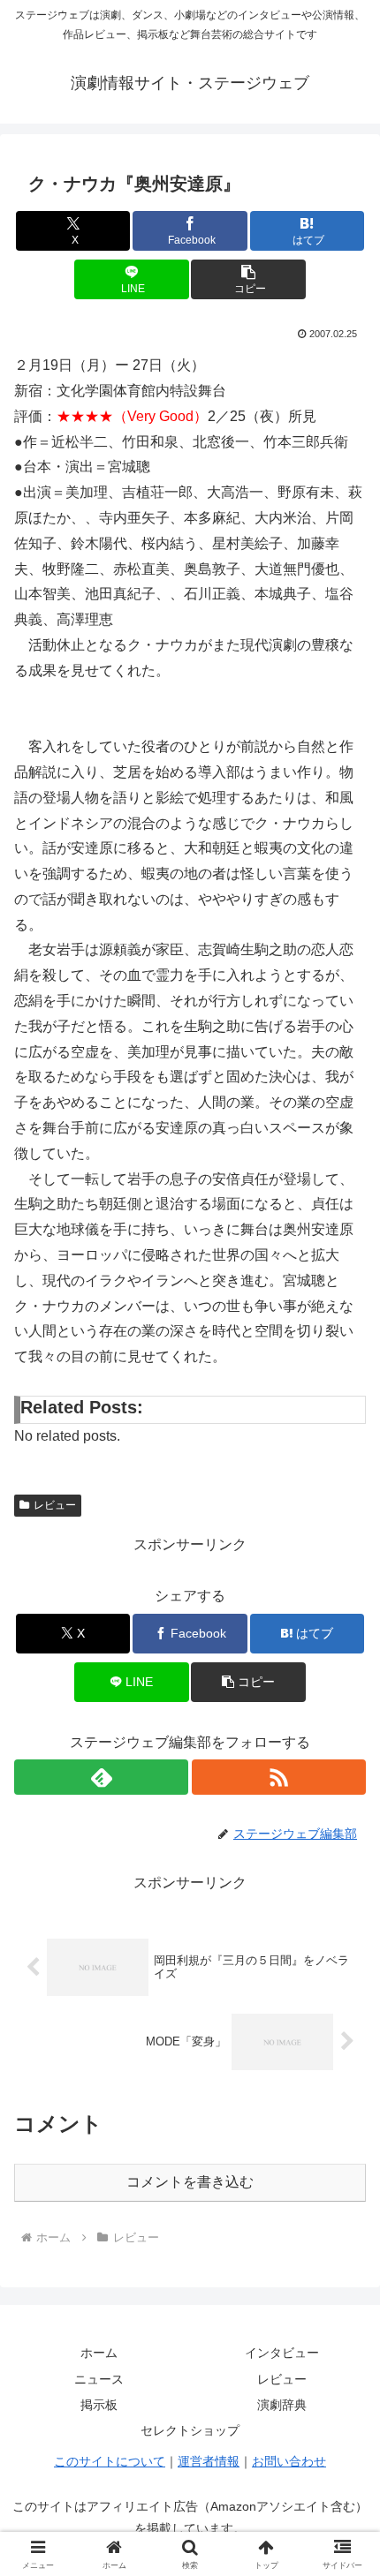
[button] (248, 279)
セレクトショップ (190, 2430)
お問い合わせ (289, 2461)
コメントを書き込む (190, 2182)
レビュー (55, 1505)
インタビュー (282, 2353)
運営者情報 (209, 2461)
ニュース (99, 2379)
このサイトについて (110, 2461)
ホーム (99, 2353)
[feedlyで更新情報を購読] (101, 1777)
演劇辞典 (282, 2405)
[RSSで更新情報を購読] (279, 1777)
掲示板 (99, 2405)
